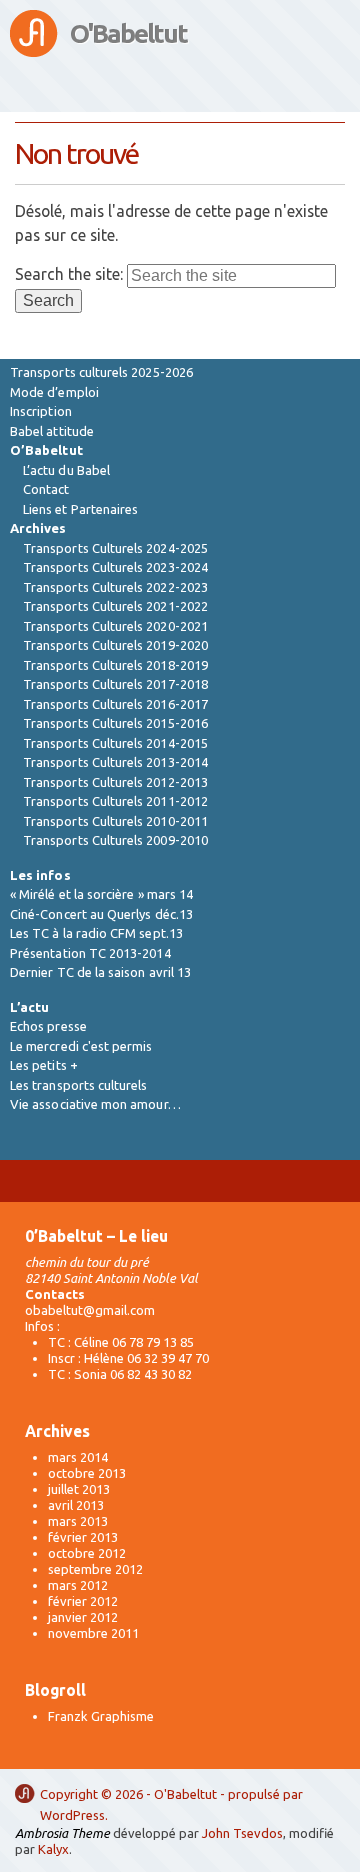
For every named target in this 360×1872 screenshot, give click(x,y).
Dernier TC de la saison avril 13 (100, 972)
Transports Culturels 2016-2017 (115, 704)
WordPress (72, 1815)
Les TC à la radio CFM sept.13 (96, 933)
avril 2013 (76, 1505)
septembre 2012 (95, 1569)
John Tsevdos (242, 1833)
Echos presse (48, 1026)
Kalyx (53, 1849)
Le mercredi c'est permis (81, 1046)
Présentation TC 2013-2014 (90, 953)
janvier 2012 (83, 1617)
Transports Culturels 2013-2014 (115, 762)
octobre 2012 (87, 1553)
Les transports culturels (79, 1085)
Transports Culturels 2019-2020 (115, 645)
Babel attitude (52, 431)
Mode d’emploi (54, 392)
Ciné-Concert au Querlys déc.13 (101, 914)
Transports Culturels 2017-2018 (115, 684)
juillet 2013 (79, 1489)
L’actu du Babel (66, 470)
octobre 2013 (87, 1473)
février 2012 (83, 1601)
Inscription (41, 411)
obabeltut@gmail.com (90, 1310)
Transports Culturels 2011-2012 (115, 801)
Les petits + (44, 1065)
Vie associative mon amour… (95, 1104)
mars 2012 (78, 1585)
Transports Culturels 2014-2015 (115, 743)
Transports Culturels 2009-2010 (115, 840)
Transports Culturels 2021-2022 (115, 606)
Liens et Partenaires (80, 509)
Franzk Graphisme (101, 1716)
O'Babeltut (128, 33)
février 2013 (83, 1537)
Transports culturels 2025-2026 (101, 372)
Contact (46, 489)
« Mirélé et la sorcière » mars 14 (101, 894)
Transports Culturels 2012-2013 (115, 782)
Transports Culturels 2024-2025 (115, 548)
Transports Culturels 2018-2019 (115, 665)
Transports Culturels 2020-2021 (115, 626)
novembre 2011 (93, 1633)
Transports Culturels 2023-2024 (115, 567)
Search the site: (69, 274)
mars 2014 (78, 1457)
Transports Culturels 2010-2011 (115, 821)
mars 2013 (78, 1521)
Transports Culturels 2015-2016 (115, 723)
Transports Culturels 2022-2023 (115, 587)
